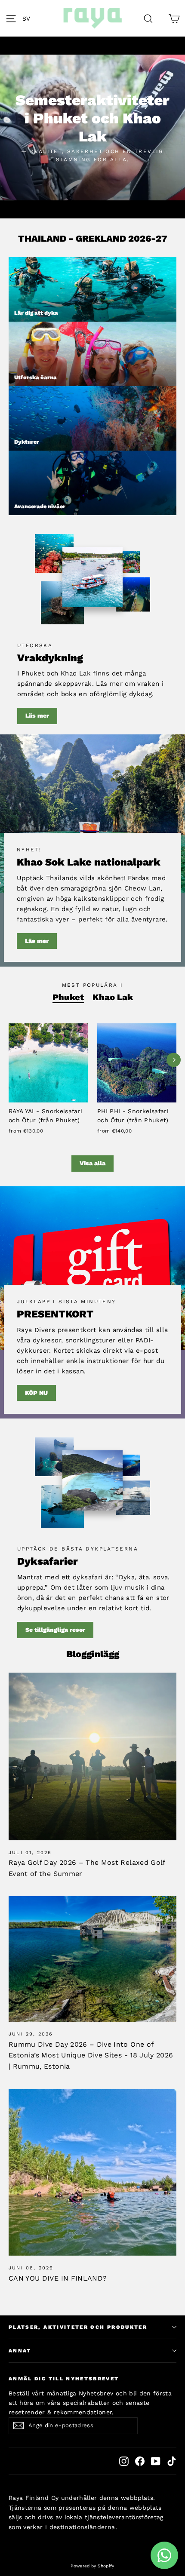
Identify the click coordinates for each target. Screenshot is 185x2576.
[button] (29, 18)
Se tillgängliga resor (55, 1630)
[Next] (174, 1060)
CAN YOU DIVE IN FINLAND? (58, 2278)
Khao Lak (113, 997)
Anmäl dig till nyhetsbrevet (64, 2379)
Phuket (68, 997)
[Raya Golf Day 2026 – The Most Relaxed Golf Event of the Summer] (92, 1756)
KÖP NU (36, 1393)
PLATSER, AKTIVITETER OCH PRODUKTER (78, 2327)
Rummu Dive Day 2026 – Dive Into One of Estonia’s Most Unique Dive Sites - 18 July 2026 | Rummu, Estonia (91, 2055)
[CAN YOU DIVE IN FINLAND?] (92, 2172)
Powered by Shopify (92, 2566)
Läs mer (37, 715)
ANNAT (20, 2351)
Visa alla (92, 1163)
